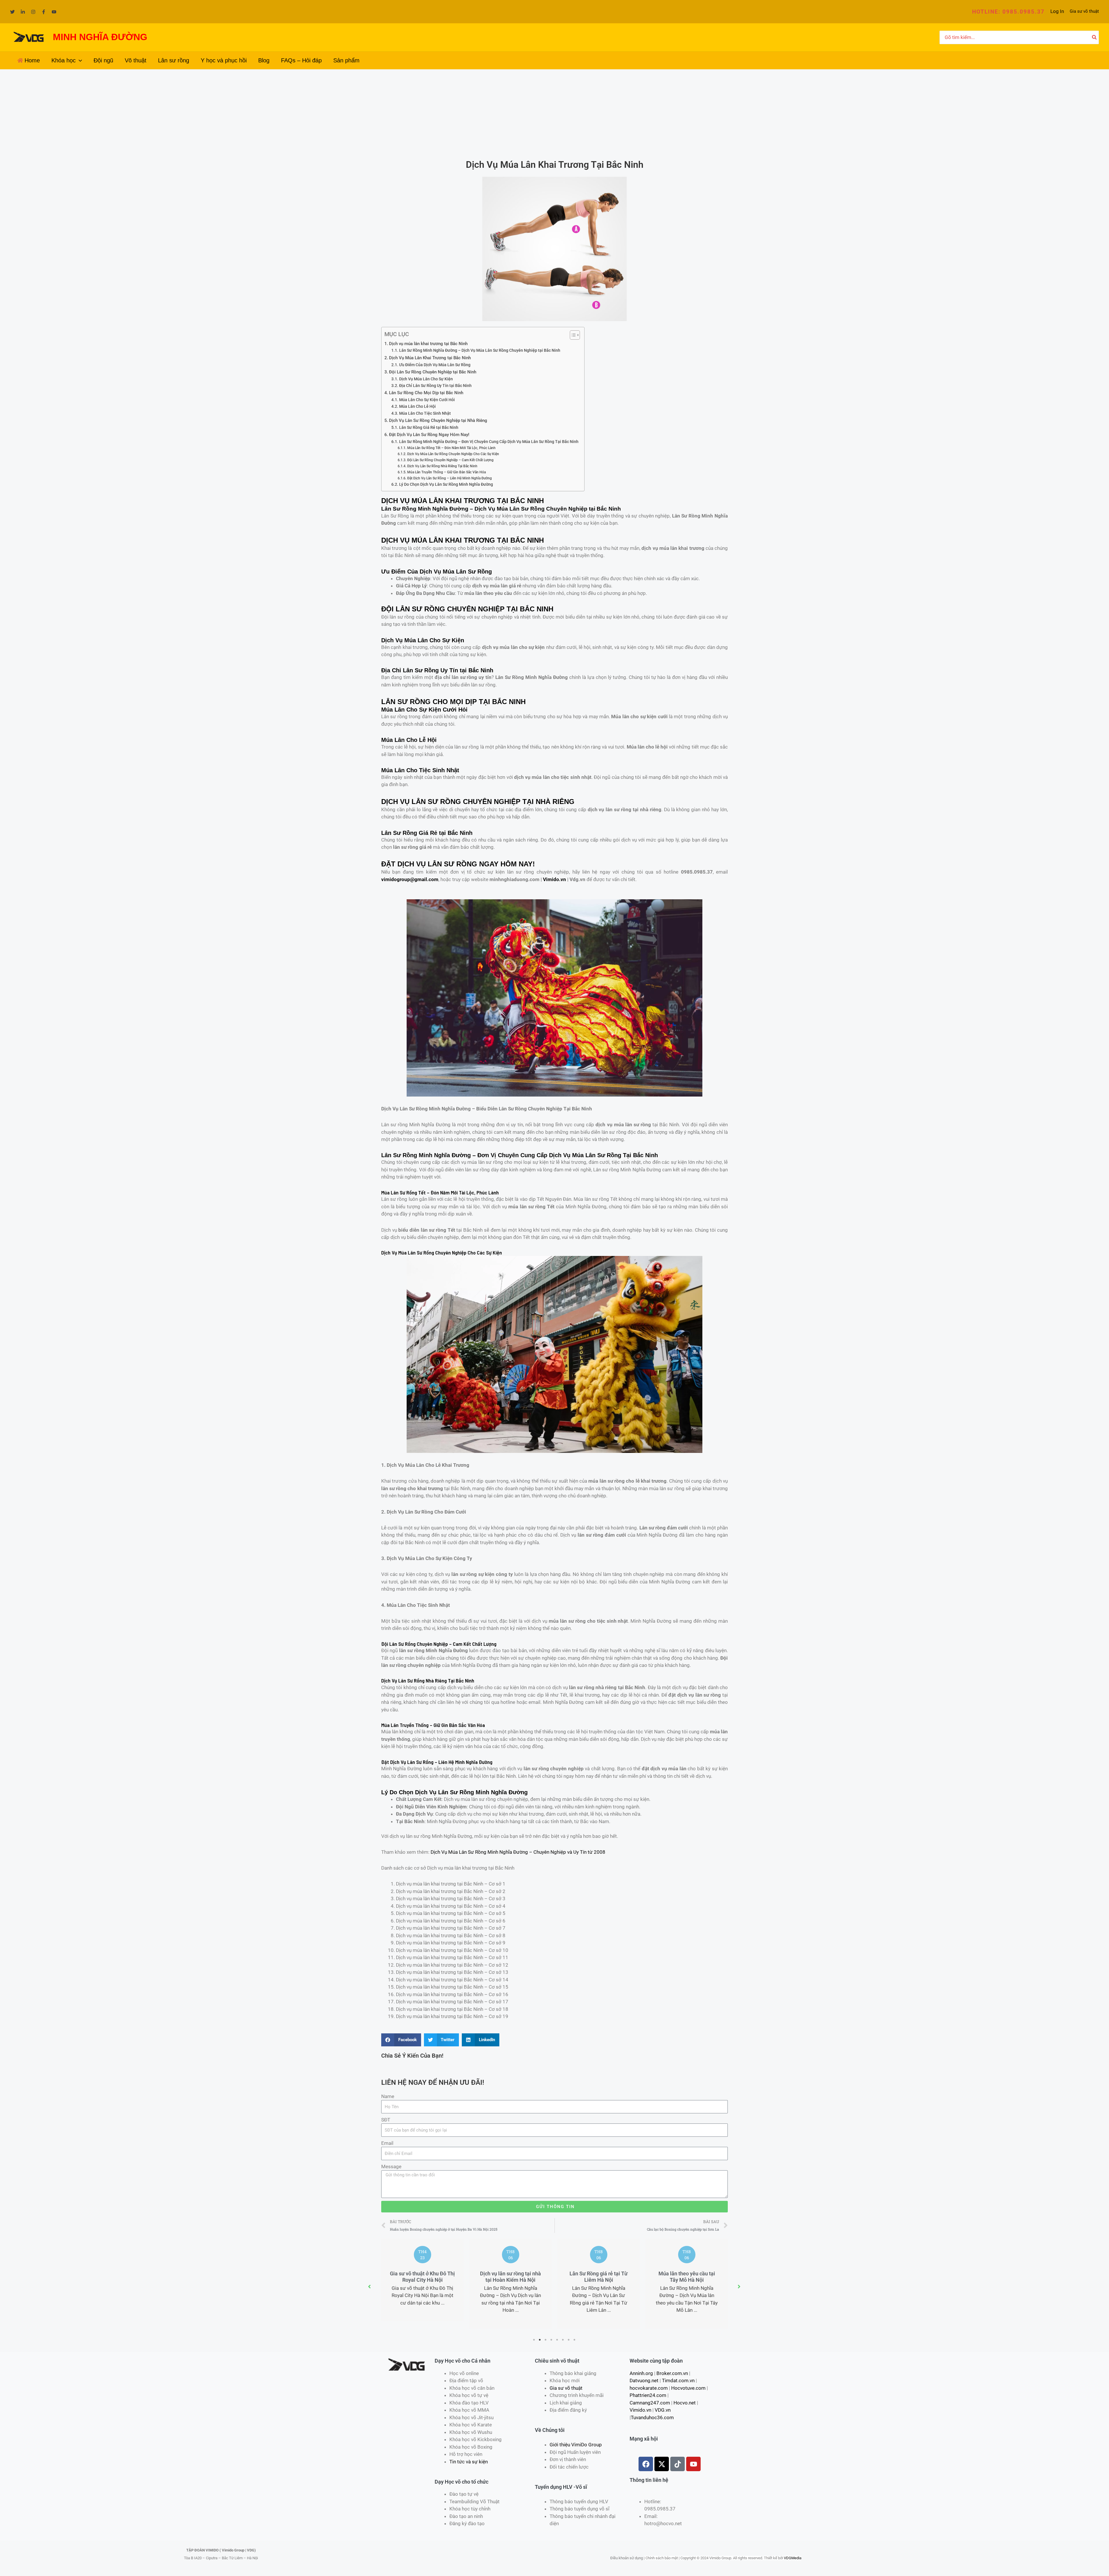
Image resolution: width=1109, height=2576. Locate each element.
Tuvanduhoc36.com (652, 2417)
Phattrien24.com (648, 2395)
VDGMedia (793, 2558)
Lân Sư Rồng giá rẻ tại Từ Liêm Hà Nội (422, 2277)
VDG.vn (663, 2410)
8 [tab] (575, 2340)
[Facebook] (44, 12)
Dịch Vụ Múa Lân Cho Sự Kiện (426, 379)
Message (391, 2166)
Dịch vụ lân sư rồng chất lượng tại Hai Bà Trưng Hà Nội (599, 2280)
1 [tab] (534, 2340)
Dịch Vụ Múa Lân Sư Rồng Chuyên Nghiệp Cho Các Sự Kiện (453, 454)
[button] (1008, 12)
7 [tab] (569, 2340)
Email (387, 2143)
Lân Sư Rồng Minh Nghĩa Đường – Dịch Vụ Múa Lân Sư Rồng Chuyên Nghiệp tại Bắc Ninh (480, 350)
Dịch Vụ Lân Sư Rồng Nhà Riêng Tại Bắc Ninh (442, 466)
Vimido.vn (554, 879)
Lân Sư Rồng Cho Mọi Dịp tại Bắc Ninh (426, 393)
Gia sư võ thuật (1084, 11)
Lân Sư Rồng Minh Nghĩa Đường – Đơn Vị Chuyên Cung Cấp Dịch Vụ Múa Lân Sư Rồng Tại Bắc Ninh (489, 442)
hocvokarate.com (649, 2388)
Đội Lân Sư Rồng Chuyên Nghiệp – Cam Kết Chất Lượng (450, 460)
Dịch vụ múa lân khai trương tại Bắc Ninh (428, 344)
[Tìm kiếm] (1095, 38)
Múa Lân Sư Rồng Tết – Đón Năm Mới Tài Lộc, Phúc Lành (451, 448)
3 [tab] (546, 2340)
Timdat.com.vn (678, 2380)
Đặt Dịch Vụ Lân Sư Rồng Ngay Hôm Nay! (429, 435)
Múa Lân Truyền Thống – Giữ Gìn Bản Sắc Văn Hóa (446, 472)
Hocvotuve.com (688, 2388)
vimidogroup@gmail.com (410, 879)
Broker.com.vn (672, 2373)
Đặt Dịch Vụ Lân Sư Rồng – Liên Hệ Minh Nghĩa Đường (449, 478)
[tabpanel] (422, 2283)
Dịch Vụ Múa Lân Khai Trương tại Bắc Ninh (430, 358)
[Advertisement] (554, 113)
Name (388, 2096)
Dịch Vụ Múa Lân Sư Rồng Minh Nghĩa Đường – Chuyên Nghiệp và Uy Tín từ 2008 (518, 1852)
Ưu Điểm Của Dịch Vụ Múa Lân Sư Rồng (435, 365)
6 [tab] (563, 2340)
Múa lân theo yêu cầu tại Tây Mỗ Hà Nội (511, 2277)
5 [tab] (557, 2340)
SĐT (386, 2120)
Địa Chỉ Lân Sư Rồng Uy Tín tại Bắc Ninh (435, 386)
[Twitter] (12, 12)
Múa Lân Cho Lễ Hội (417, 406)
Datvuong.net (644, 2380)
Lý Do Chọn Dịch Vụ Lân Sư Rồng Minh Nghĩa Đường (446, 484)
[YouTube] (54, 12)
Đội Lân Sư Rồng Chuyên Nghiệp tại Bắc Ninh (433, 372)
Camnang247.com (650, 2403)
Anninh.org (641, 2373)
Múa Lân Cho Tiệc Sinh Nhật (425, 413)
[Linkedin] (23, 12)
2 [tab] (540, 2340)
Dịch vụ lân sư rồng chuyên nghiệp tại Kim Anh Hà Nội (687, 2277)
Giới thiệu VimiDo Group (576, 2445)
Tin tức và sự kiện (469, 2462)
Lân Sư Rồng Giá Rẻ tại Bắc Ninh (429, 427)
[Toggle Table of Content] (572, 335)
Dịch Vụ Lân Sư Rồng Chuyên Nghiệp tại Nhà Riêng (438, 420)
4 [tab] (552, 2340)
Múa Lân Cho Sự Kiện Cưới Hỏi (427, 400)
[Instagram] (33, 12)
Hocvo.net (685, 2403)
